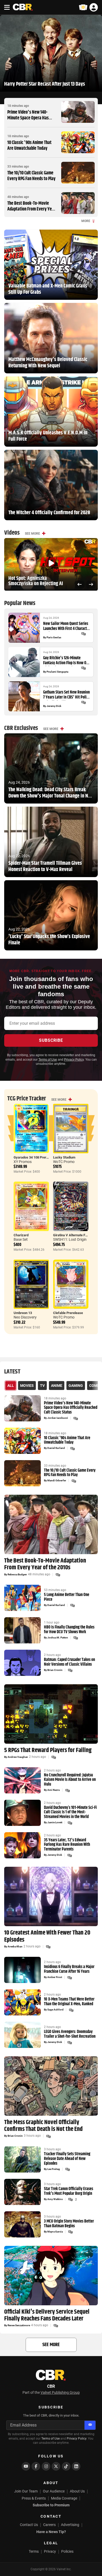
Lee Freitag (54, 2169)
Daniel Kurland (56, 1448)
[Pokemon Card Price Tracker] (83, 7)
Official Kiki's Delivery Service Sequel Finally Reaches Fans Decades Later (47, 2315)
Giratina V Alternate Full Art (74, 1235)
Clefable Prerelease (68, 1313)
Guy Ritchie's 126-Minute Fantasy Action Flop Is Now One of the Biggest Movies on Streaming (67, 661)
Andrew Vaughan (18, 1757)
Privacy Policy (74, 1060)
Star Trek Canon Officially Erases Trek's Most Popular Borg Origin (69, 2191)
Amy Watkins (55, 2199)
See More (32, 534)
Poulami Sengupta (57, 672)
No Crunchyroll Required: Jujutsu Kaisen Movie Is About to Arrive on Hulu (70, 1780)
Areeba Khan (15, 1947)
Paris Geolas (54, 638)
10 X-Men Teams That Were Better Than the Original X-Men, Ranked (69, 2002)
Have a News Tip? (51, 2532)
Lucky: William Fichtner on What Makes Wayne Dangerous (39, 581)
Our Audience (54, 2491)
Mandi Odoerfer (57, 1481)
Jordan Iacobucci (58, 1418)
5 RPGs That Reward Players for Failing (48, 1750)
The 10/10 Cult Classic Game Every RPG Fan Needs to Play (31, 176)
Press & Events (34, 2498)
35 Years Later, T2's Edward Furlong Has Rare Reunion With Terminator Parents (67, 1845)
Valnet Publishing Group (60, 2392)
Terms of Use (48, 1060)
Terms (34, 2551)
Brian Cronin (55, 1670)
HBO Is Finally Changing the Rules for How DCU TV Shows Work (69, 1630)
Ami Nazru (54, 1790)
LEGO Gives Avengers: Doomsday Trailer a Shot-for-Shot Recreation (70, 2034)
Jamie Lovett (55, 1822)
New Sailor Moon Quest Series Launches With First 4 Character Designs (67, 626)
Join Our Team (26, 2491)
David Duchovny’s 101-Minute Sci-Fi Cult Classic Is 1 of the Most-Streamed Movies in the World (70, 1812)
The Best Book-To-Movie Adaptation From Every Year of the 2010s (31, 209)
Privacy (50, 2551)
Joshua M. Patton (58, 1638)
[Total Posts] (83, 634)
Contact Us (29, 2525)
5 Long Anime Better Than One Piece (67, 1597)
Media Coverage (64, 2498)
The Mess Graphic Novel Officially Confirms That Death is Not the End (43, 2126)
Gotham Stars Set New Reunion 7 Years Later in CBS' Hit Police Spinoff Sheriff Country (67, 695)
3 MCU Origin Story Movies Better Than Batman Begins (69, 2224)
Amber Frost (55, 1977)
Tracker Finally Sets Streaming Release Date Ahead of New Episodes (67, 2159)
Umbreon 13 (23, 1313)
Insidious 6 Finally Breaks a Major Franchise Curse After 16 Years (69, 1969)
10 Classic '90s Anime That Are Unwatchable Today (29, 146)
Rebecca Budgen (17, 1575)
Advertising (70, 2525)
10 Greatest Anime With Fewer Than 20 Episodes (47, 1936)
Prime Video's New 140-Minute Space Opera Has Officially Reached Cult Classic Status (28, 121)
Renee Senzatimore (19, 2325)
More (86, 221)
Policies (67, 2551)
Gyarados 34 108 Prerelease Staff (39, 1157)
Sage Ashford (55, 2010)
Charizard (21, 1235)
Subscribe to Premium (51, 2505)
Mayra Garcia (55, 2232)
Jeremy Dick (54, 706)
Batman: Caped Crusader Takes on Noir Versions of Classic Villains (69, 1662)
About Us (77, 2491)
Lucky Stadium (64, 1157)
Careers (49, 2525)
